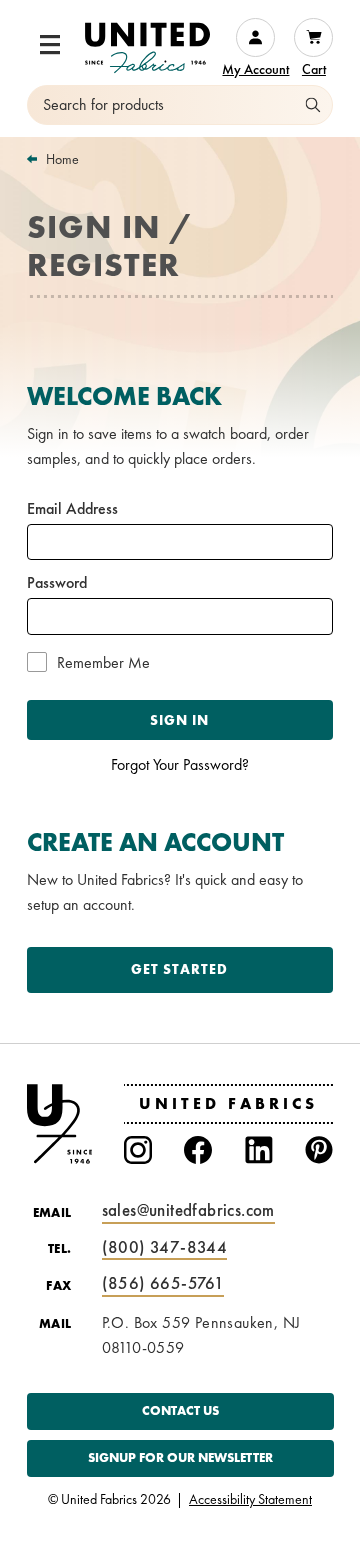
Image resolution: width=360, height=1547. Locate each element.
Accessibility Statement (250, 1500)
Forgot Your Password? (180, 764)
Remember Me (103, 663)
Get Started (179, 969)
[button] (50, 45)
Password (57, 583)
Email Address (72, 509)
